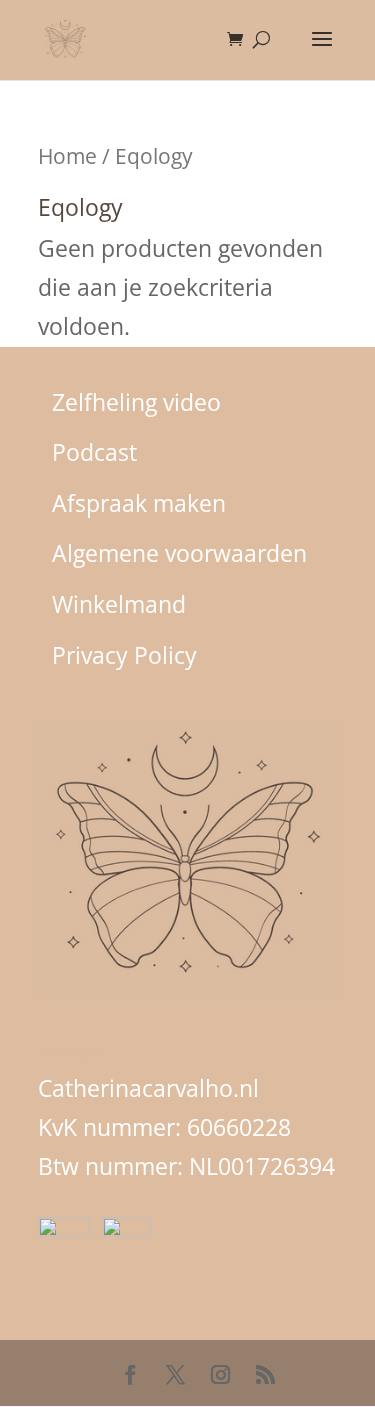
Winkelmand (119, 604)
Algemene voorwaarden (179, 553)
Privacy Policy (124, 655)
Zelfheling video (136, 402)
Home (67, 155)
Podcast (94, 452)
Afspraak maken (139, 503)
